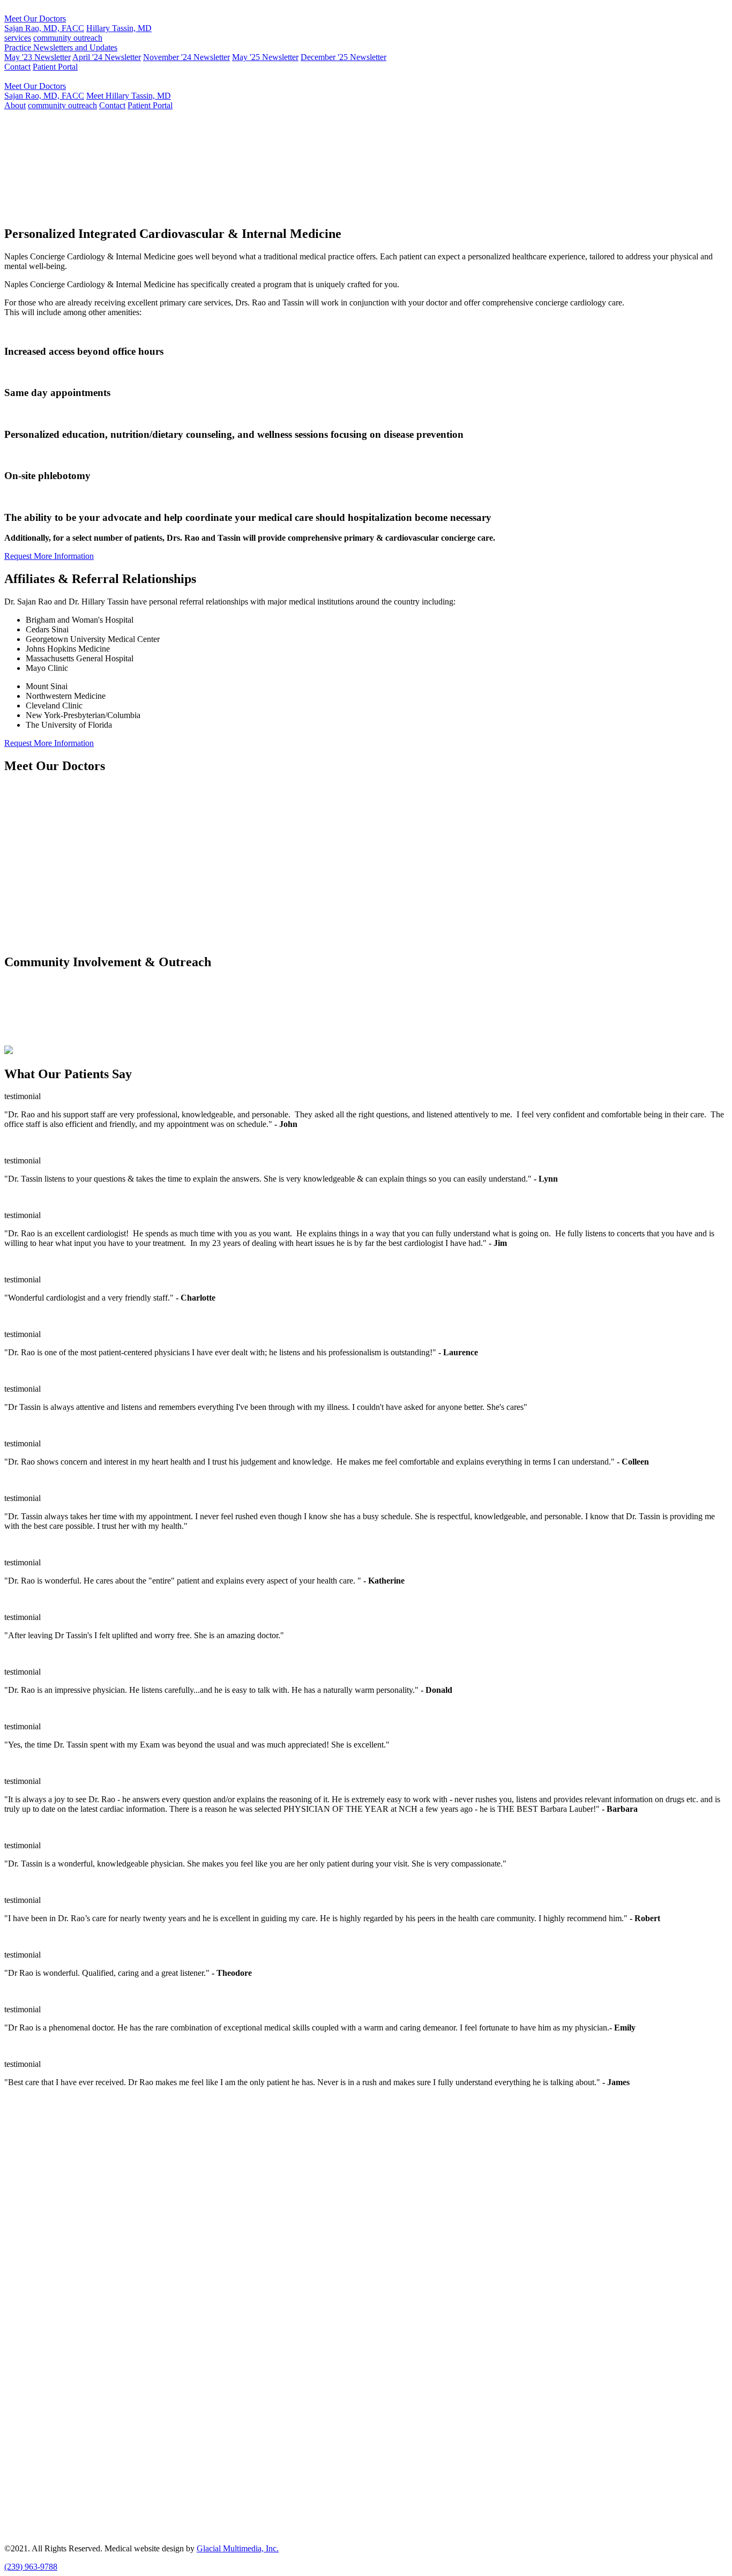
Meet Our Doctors (35, 18)
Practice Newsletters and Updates (61, 47)
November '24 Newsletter (186, 57)
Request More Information (343, 211)
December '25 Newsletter (343, 57)
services (18, 38)
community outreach (68, 38)
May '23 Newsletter (38, 57)
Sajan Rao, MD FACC (54, 169)
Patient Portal (55, 67)
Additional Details (35, 859)
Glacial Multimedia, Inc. (238, 2548)
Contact (17, 67)
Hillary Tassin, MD (119, 28)
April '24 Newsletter (107, 57)
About (15, 105)
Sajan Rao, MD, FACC (44, 28)
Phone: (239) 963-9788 (44, 2166)
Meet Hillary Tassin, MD (129, 96)
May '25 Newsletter (265, 57)
